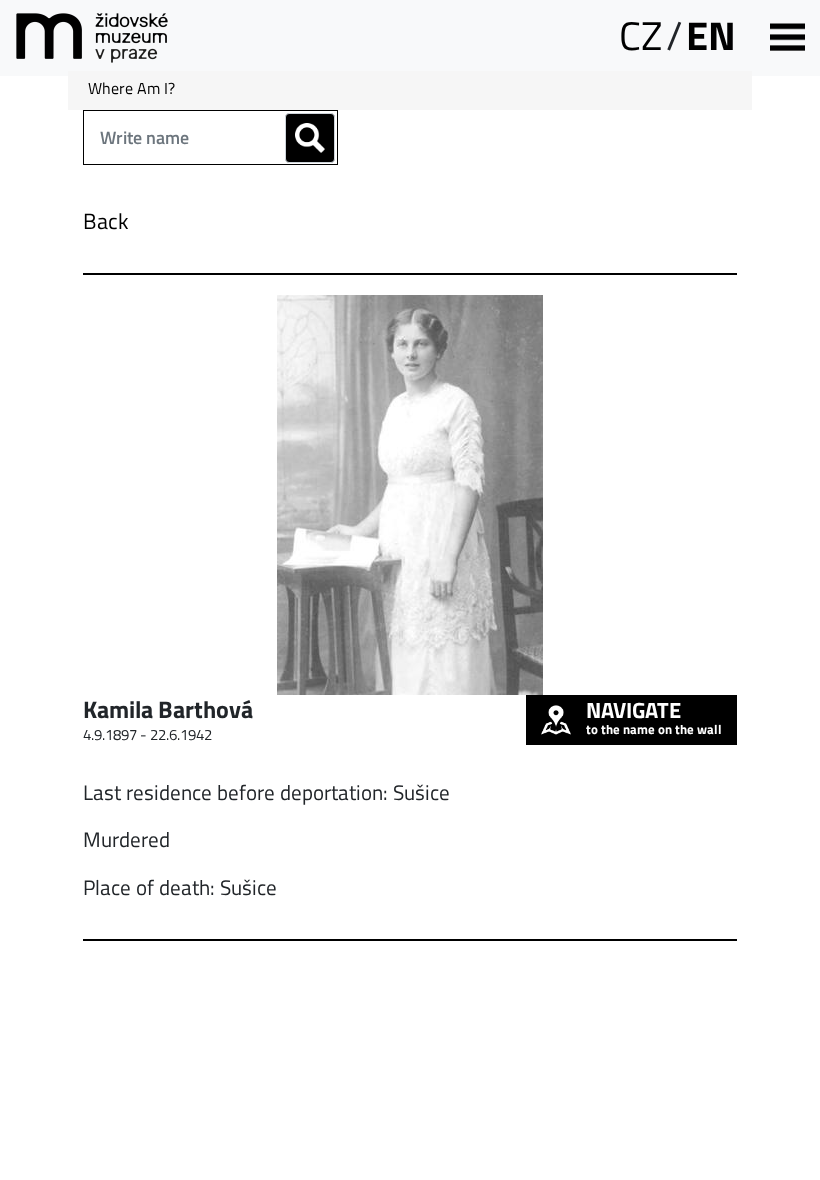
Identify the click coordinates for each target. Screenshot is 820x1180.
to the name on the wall (654, 717)
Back (106, 221)
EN (711, 35)
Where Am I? (131, 88)
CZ (640, 35)
